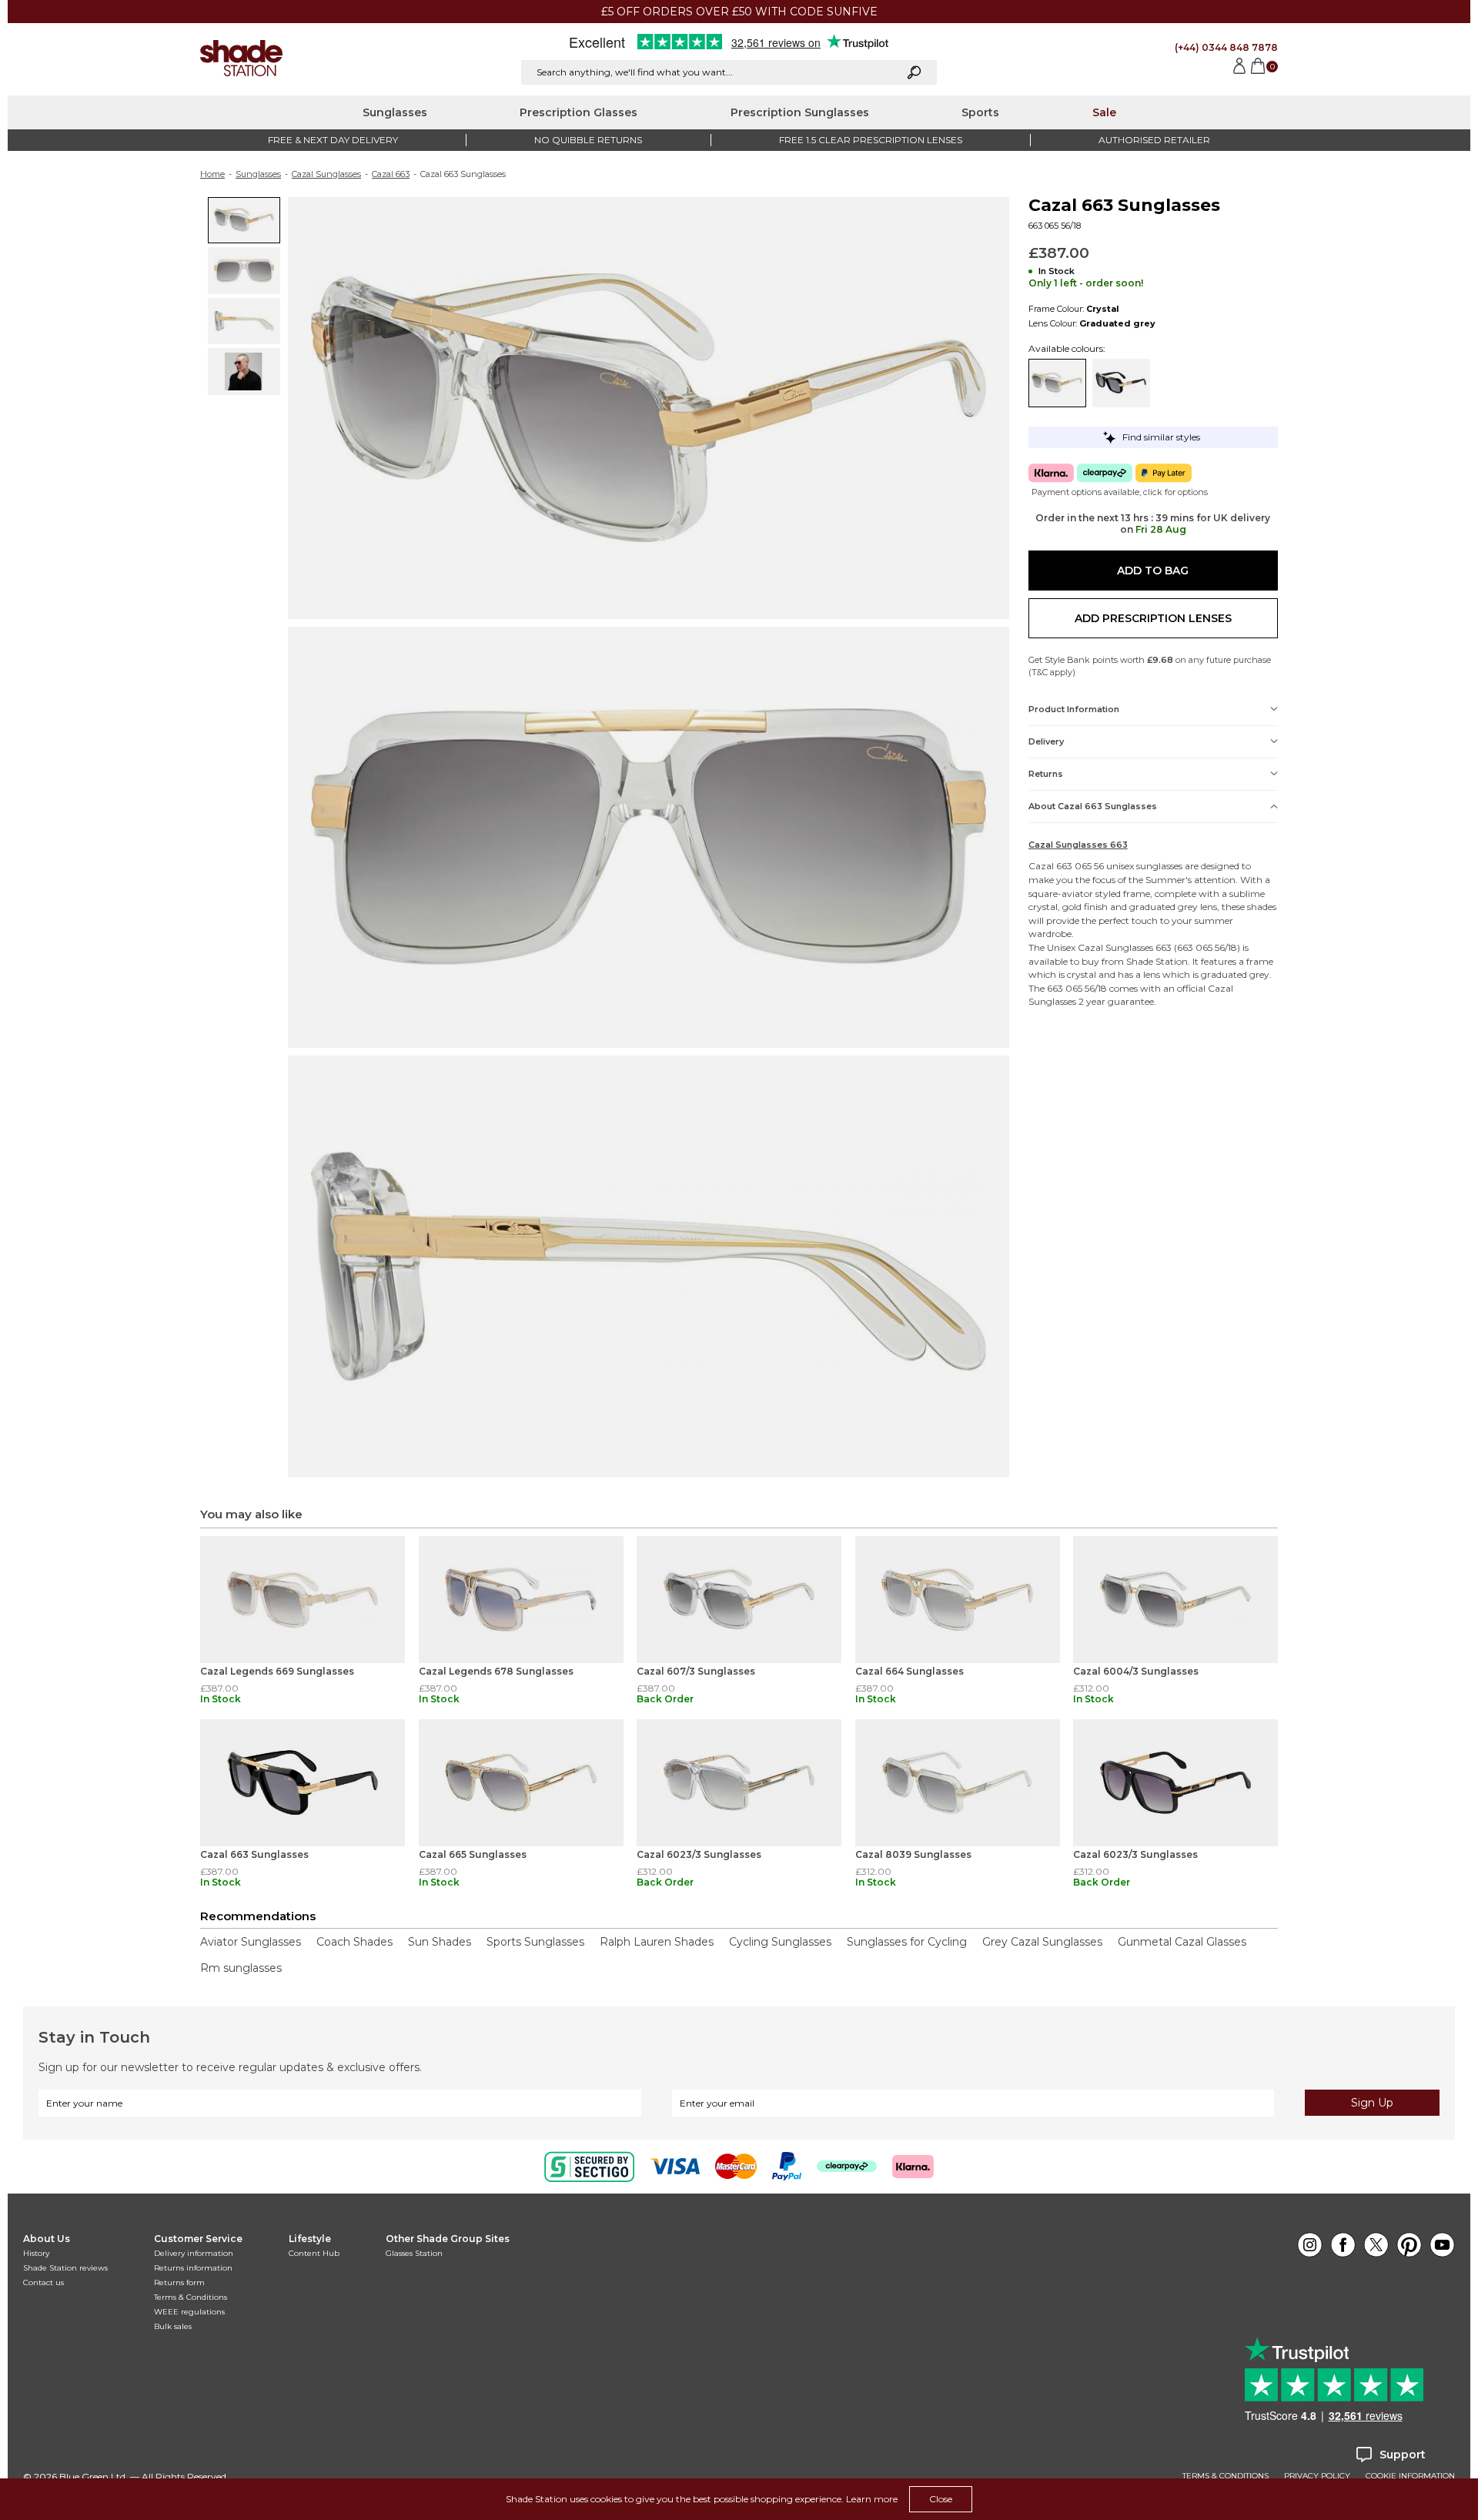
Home (212, 174)
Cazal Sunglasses (326, 174)
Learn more (872, 2499)
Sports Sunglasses (535, 1942)
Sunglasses (395, 112)
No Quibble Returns (588, 140)
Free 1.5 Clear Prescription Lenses (871, 140)
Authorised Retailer (1154, 140)
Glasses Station (414, 2253)
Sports (980, 112)
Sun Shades (440, 1942)
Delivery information (194, 2253)
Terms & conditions (1226, 2476)
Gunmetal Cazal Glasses (1182, 1942)
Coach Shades (354, 1942)
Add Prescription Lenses (1153, 618)
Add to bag (1153, 571)
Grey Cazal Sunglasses (1042, 1942)
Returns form (179, 2282)
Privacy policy (1317, 2476)
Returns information (193, 2268)
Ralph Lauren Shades (657, 1942)
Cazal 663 (391, 174)
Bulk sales (173, 2326)
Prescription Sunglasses (800, 112)
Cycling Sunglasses (780, 1942)
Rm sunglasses (241, 1968)
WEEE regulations (189, 2312)
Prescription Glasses (578, 112)
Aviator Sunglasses (251, 1942)
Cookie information (1410, 2476)
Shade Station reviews (65, 2268)
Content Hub (314, 2253)
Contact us (43, 2282)
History (36, 2253)
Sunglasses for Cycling (907, 1942)
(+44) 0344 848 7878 (1226, 47)
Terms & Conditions (191, 2297)
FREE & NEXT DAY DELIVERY (333, 140)
